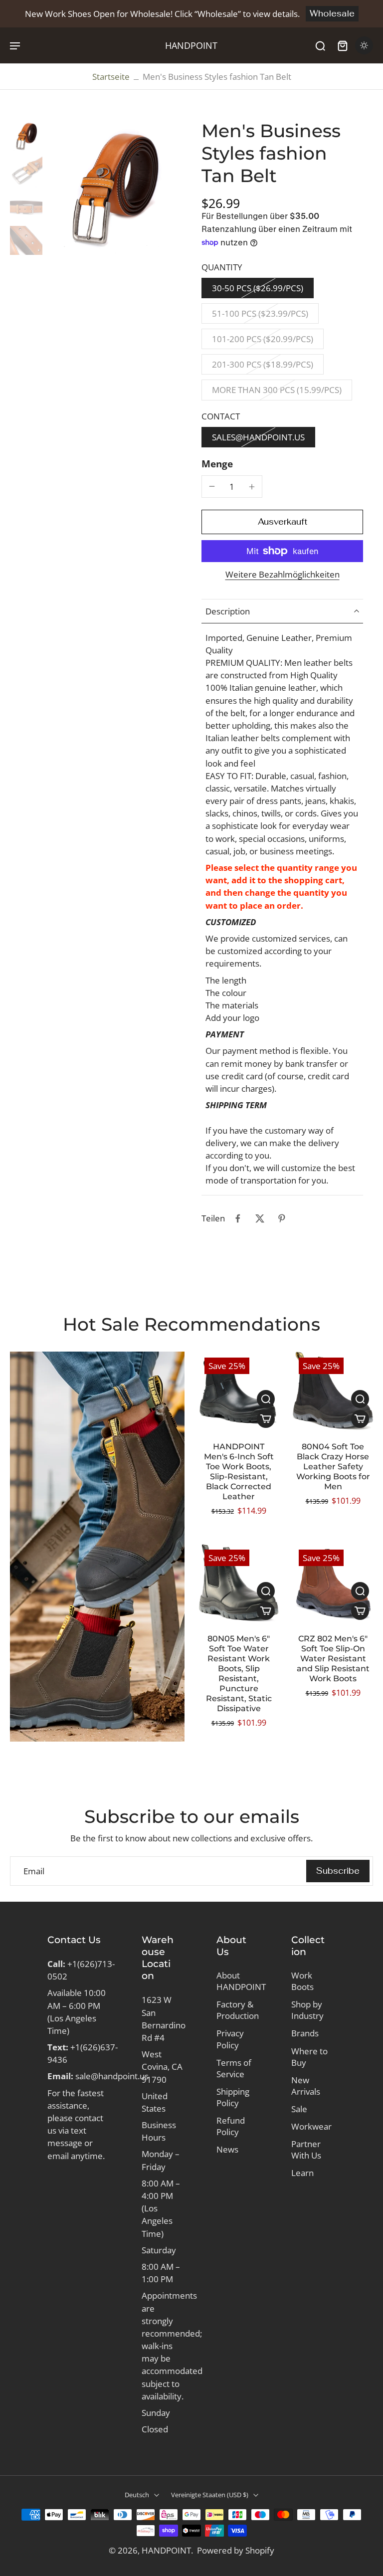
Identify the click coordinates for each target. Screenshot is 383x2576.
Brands (305, 2033)
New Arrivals (306, 2086)
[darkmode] (364, 45)
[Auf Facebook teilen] (238, 1218)
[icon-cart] (342, 45)
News (227, 2149)
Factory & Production (238, 2010)
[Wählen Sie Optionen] (266, 1419)
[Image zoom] (114, 187)
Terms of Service (234, 2068)
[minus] (212, 486)
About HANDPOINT (239, 1981)
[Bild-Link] (97, 1547)
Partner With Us (306, 2150)
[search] (320, 45)
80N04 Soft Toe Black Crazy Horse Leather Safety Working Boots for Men (333, 1467)
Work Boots (302, 1981)
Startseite (111, 77)
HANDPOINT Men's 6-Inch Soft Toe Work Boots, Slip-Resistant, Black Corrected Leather (239, 1472)
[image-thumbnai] (26, 136)
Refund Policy (231, 2126)
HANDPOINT (166, 2550)
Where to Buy (309, 2057)
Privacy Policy (230, 2039)
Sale (299, 2109)
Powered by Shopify (236, 2550)
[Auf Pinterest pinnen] (282, 1218)
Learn (302, 2173)
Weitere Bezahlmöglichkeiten (283, 575)
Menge (217, 464)
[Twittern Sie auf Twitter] (260, 1218)
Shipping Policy (233, 2097)
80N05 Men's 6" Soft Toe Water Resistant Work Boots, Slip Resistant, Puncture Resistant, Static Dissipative (239, 1674)
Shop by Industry (307, 2010)
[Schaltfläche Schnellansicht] (266, 1399)
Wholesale (332, 13)
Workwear (311, 2126)
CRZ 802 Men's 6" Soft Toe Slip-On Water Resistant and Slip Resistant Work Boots (333, 1659)
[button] (282, 522)
